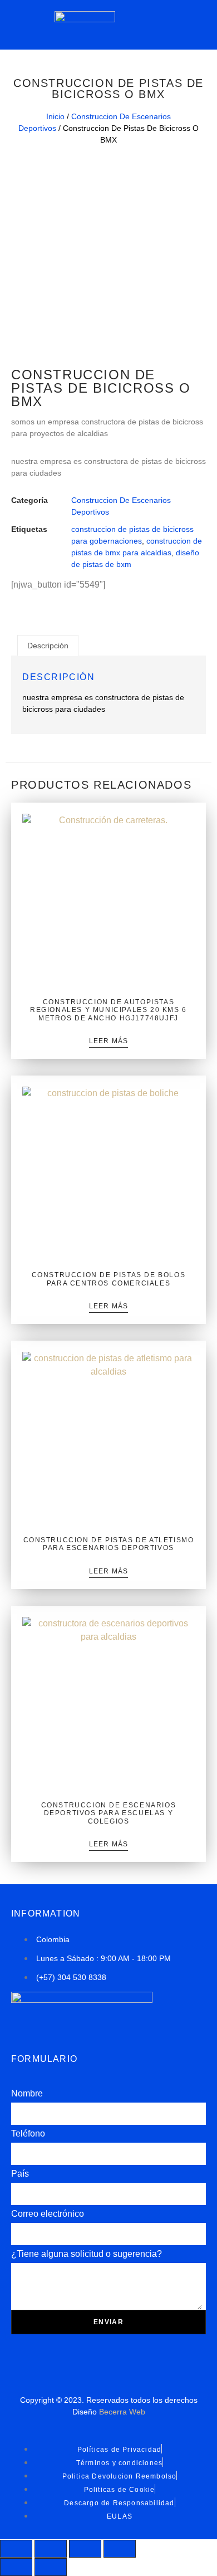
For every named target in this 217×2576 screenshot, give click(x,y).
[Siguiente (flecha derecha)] (51, 2567)
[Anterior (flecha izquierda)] (16, 2567)
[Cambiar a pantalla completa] (51, 2549)
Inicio (55, 116)
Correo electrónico (48, 2214)
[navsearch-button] (182, 23)
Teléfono (28, 2133)
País (20, 2174)
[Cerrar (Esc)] (120, 2549)
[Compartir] (85, 2549)
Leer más (109, 1041)
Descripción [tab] (48, 646)
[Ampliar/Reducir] (16, 2549)
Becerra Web (122, 2412)
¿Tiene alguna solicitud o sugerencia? (87, 2254)
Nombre (27, 2093)
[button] (27, 25)
